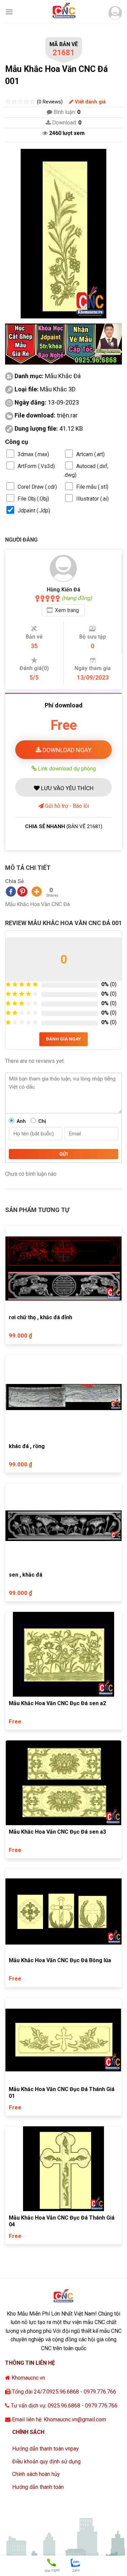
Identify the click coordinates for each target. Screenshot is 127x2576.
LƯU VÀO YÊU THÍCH (67, 788)
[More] (37, 892)
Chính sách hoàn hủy (36, 2474)
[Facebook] (11, 892)
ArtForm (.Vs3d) (36, 466)
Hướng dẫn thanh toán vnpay (46, 2449)
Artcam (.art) (90, 454)
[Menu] (9, 12)
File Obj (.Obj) (33, 499)
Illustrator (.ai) (92, 499)
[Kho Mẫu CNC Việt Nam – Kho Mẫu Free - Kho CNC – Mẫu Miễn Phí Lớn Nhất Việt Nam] (64, 12)
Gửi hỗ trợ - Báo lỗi (66, 806)
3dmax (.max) (33, 454)
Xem (67, 610)
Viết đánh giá (90, 102)
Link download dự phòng (66, 768)
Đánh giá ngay (63, 1039)
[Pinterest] (22, 892)
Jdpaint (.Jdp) (34, 511)
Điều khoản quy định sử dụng (46, 2462)
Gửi (63, 1154)
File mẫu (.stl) (92, 487)
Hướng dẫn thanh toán (38, 2487)
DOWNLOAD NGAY (66, 750)
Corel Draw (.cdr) (37, 487)
